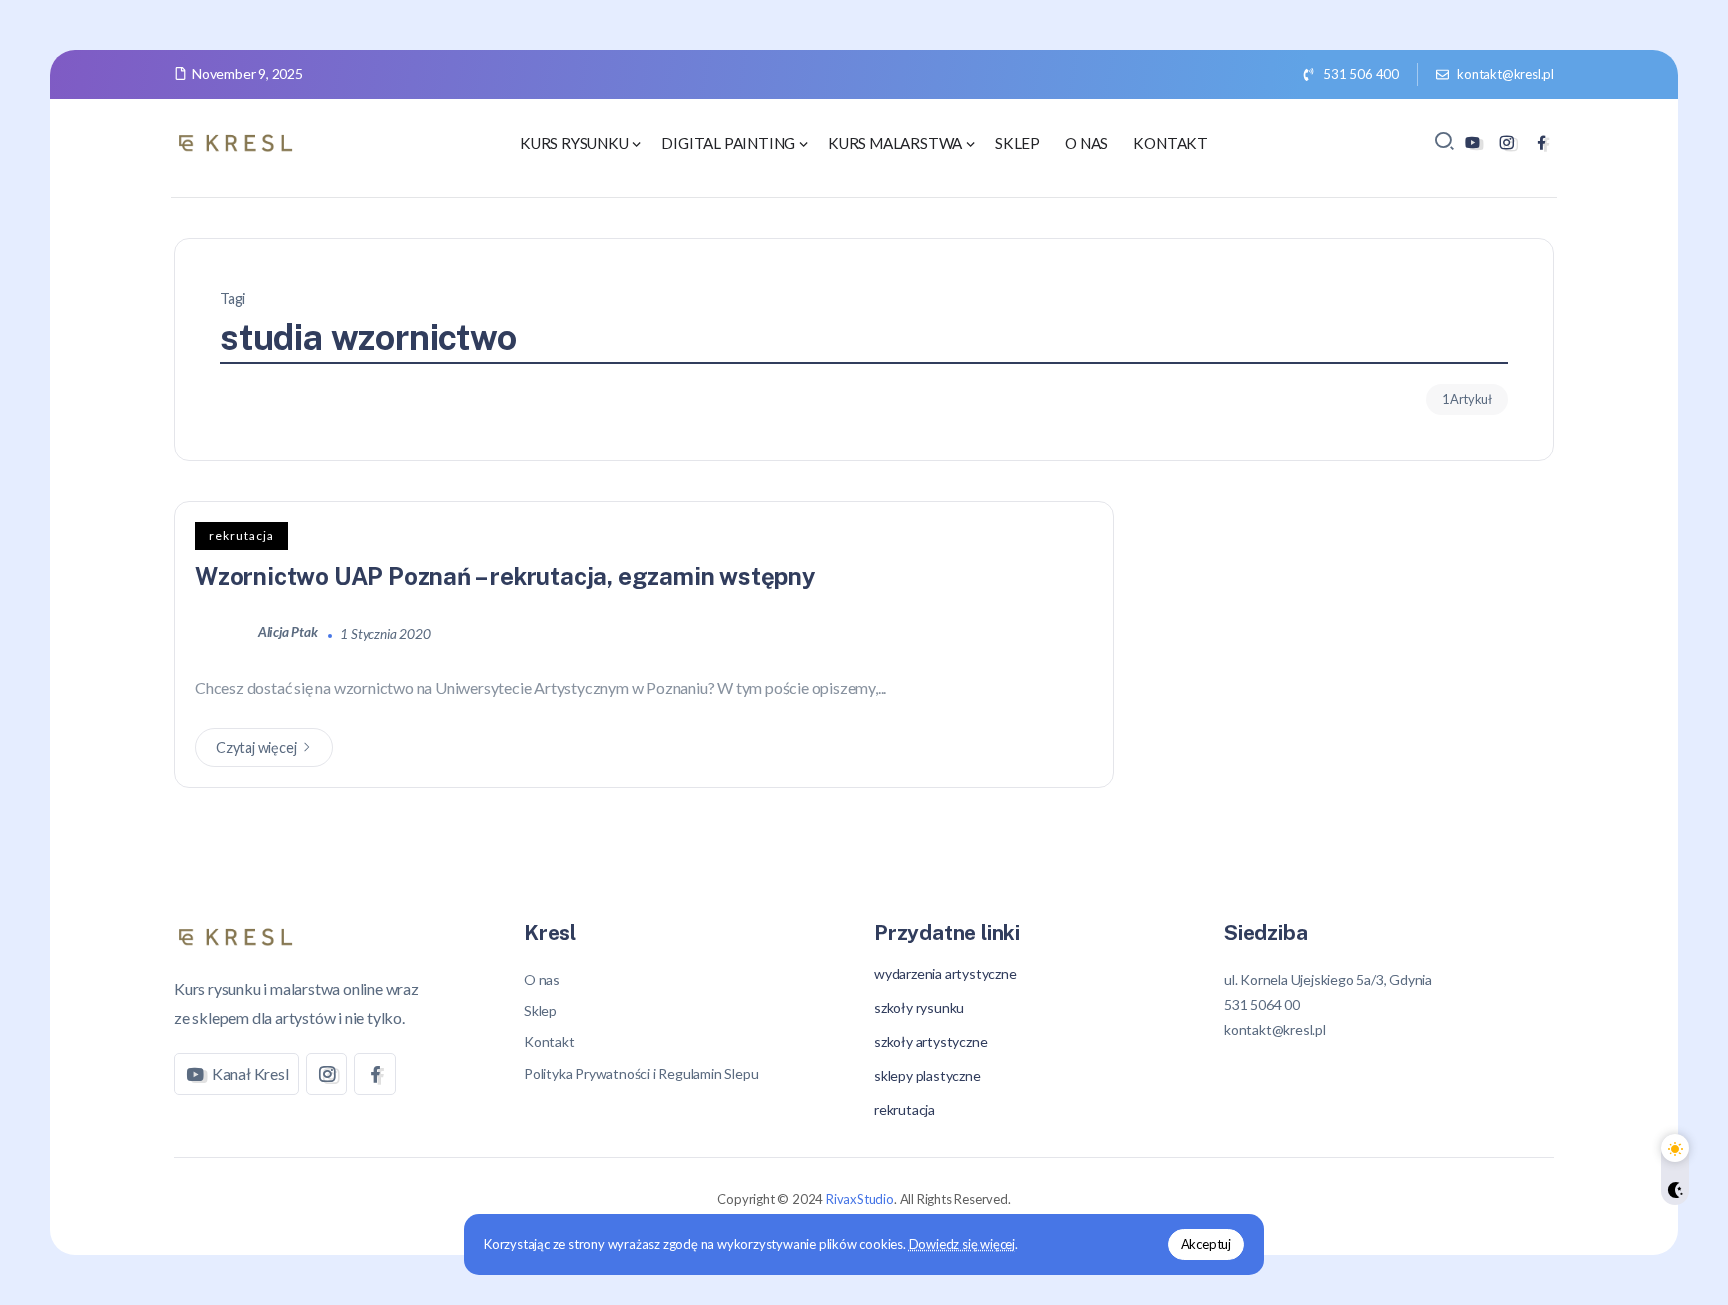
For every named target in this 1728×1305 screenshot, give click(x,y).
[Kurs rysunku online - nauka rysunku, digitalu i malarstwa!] (239, 140)
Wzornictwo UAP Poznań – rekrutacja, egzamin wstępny (505, 576)
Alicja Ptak (289, 633)
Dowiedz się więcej (962, 1244)
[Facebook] (1541, 142)
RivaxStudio (860, 1199)
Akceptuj (1206, 1244)
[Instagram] (1506, 142)
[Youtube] (1472, 142)
